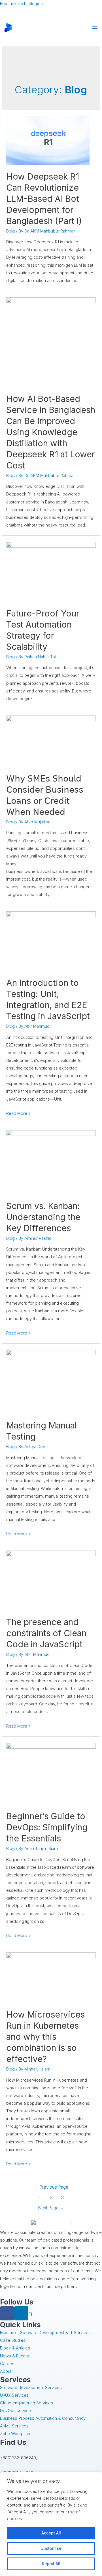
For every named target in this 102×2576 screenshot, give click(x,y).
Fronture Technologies (21, 4)
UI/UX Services (14, 2395)
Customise (51, 2548)
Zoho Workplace (16, 2434)
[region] (51, 2524)
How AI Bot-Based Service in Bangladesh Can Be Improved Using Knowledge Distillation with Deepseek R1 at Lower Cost (51, 432)
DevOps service (15, 2411)
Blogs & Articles (15, 2348)
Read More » (18, 1113)
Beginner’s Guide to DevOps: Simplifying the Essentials (47, 1827)
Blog (10, 231)
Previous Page (51, 2187)
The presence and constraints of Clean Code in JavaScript (46, 1633)
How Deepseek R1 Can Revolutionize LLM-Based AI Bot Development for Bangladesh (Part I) (44, 199)
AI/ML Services (14, 2426)
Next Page (51, 2208)
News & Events (14, 2356)
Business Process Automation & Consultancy (43, 2418)
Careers (8, 2364)
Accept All (51, 2533)
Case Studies (13, 2340)
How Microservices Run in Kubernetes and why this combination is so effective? (45, 2037)
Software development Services (31, 2388)
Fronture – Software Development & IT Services (45, 2333)
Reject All (51, 2564)
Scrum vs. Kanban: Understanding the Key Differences (43, 1217)
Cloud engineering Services (26, 2403)
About (6, 2371)
